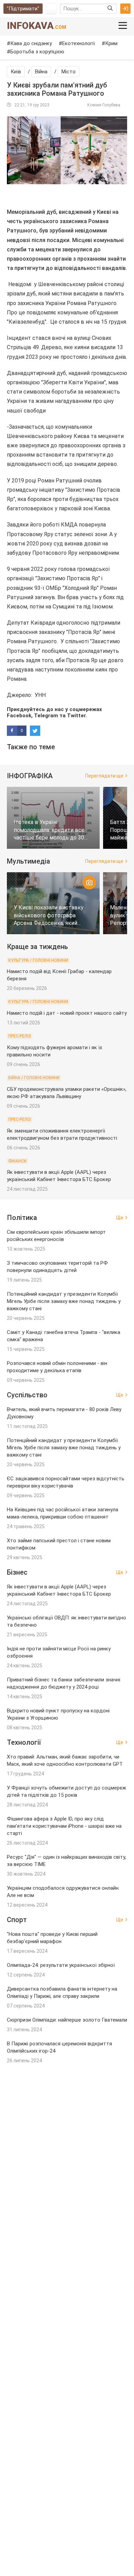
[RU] (51, 9)
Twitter (76, 716)
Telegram (46, 716)
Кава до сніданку (31, 43)
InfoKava (37, 26)
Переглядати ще (104, 776)
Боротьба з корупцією (37, 52)
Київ (16, 72)
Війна (41, 72)
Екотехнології (79, 43)
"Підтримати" (23, 9)
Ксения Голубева (104, 105)
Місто (69, 72)
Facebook (19, 716)
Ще (120, 1218)
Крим (111, 43)
